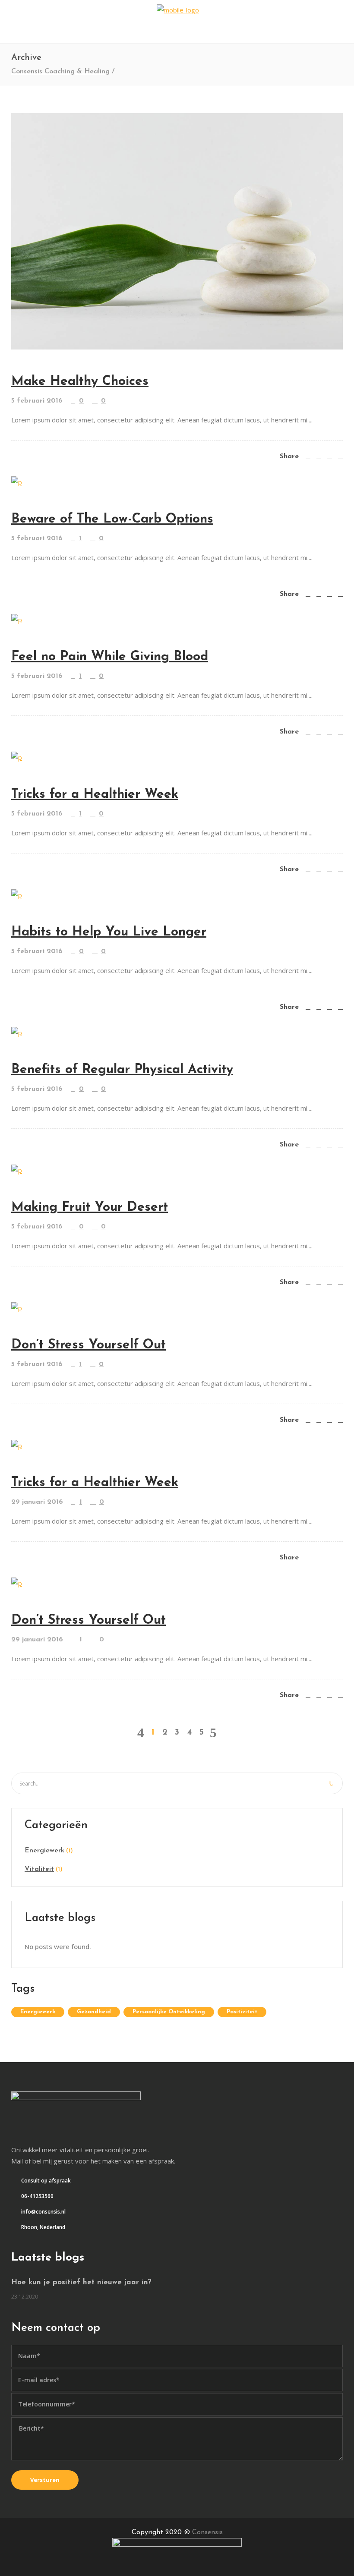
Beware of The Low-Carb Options (112, 519)
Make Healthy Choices (80, 382)
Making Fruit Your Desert (90, 1208)
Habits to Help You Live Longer (109, 932)
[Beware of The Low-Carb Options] (17, 481)
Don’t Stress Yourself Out (88, 1345)
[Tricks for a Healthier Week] (17, 756)
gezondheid (94, 2012)
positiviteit (242, 2012)
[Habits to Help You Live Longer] (17, 894)
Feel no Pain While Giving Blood (110, 657)
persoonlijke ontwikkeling (169, 2012)
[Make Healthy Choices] (177, 231)
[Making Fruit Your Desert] (17, 1169)
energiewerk (38, 2012)
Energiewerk (44, 1851)
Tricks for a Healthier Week (95, 795)
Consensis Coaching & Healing (60, 72)
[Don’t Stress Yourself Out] (17, 1307)
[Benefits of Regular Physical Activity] (17, 1032)
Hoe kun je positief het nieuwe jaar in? (81, 2282)
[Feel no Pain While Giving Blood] (17, 619)
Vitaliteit (39, 1869)
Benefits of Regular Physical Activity (122, 1070)
